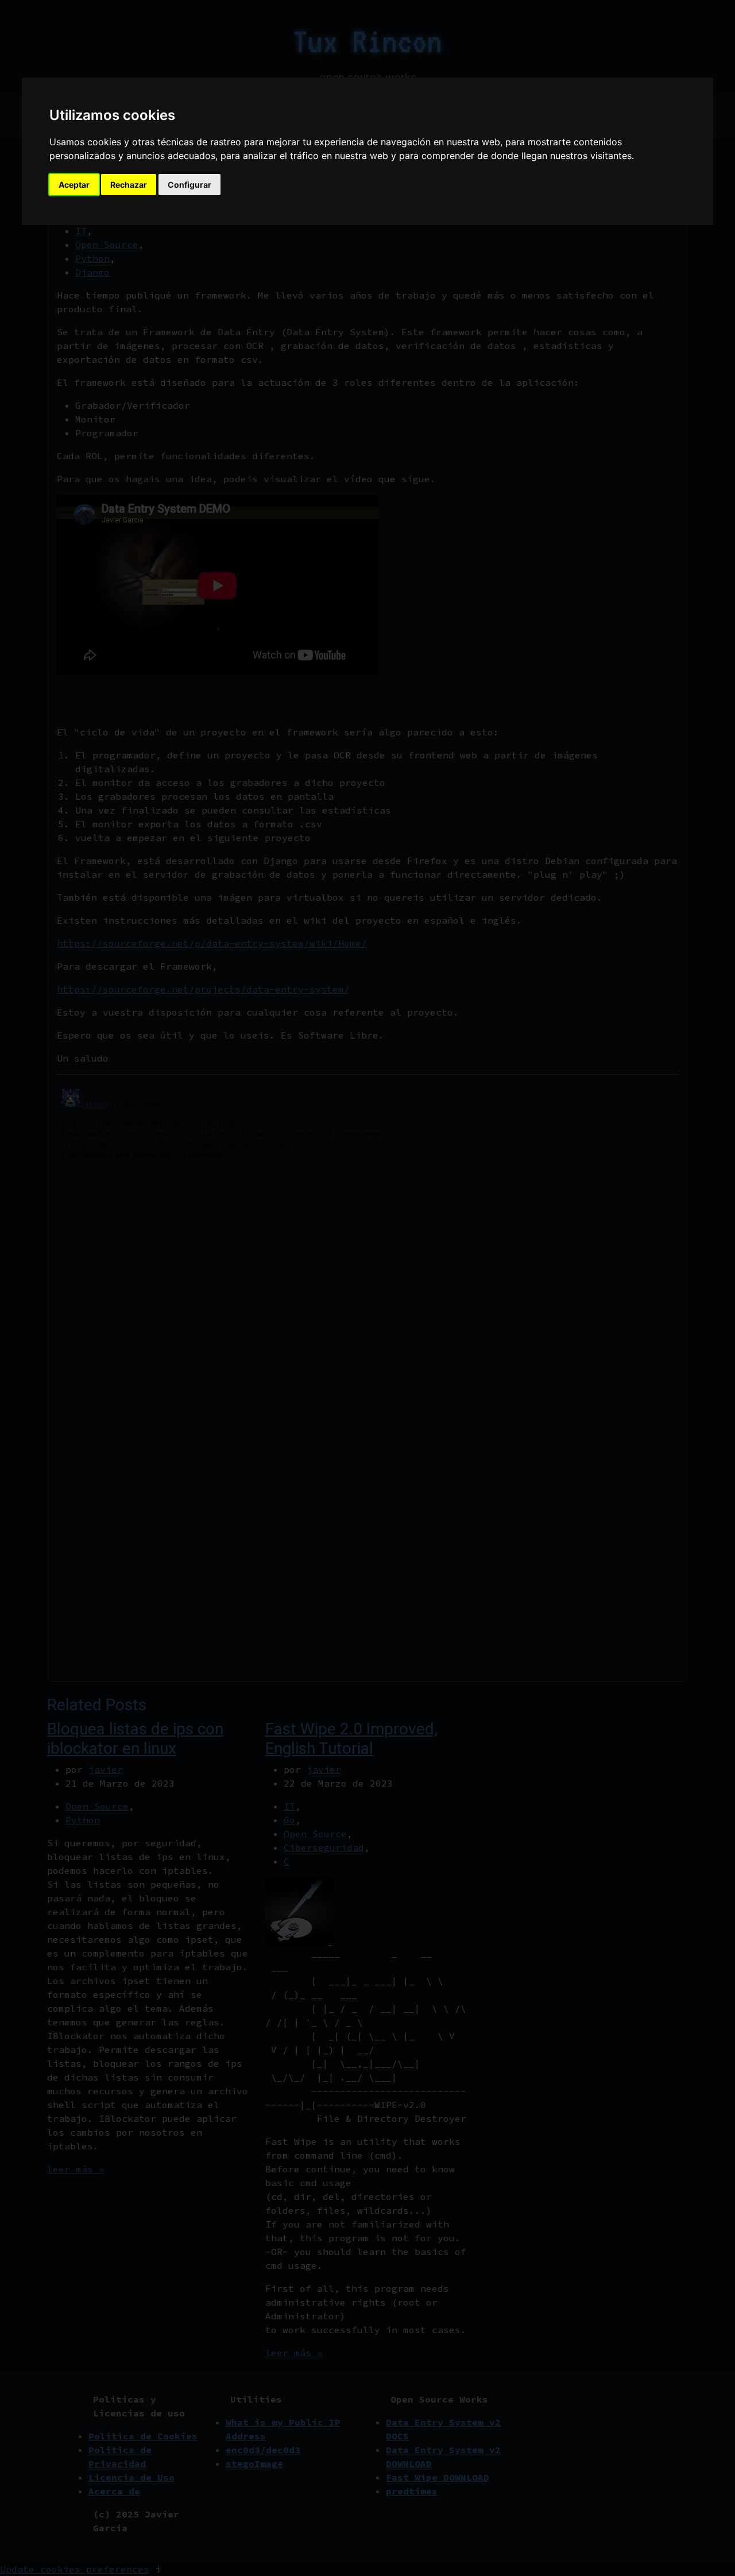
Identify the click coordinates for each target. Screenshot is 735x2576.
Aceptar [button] (74, 185)
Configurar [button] (189, 185)
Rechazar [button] (129, 185)
